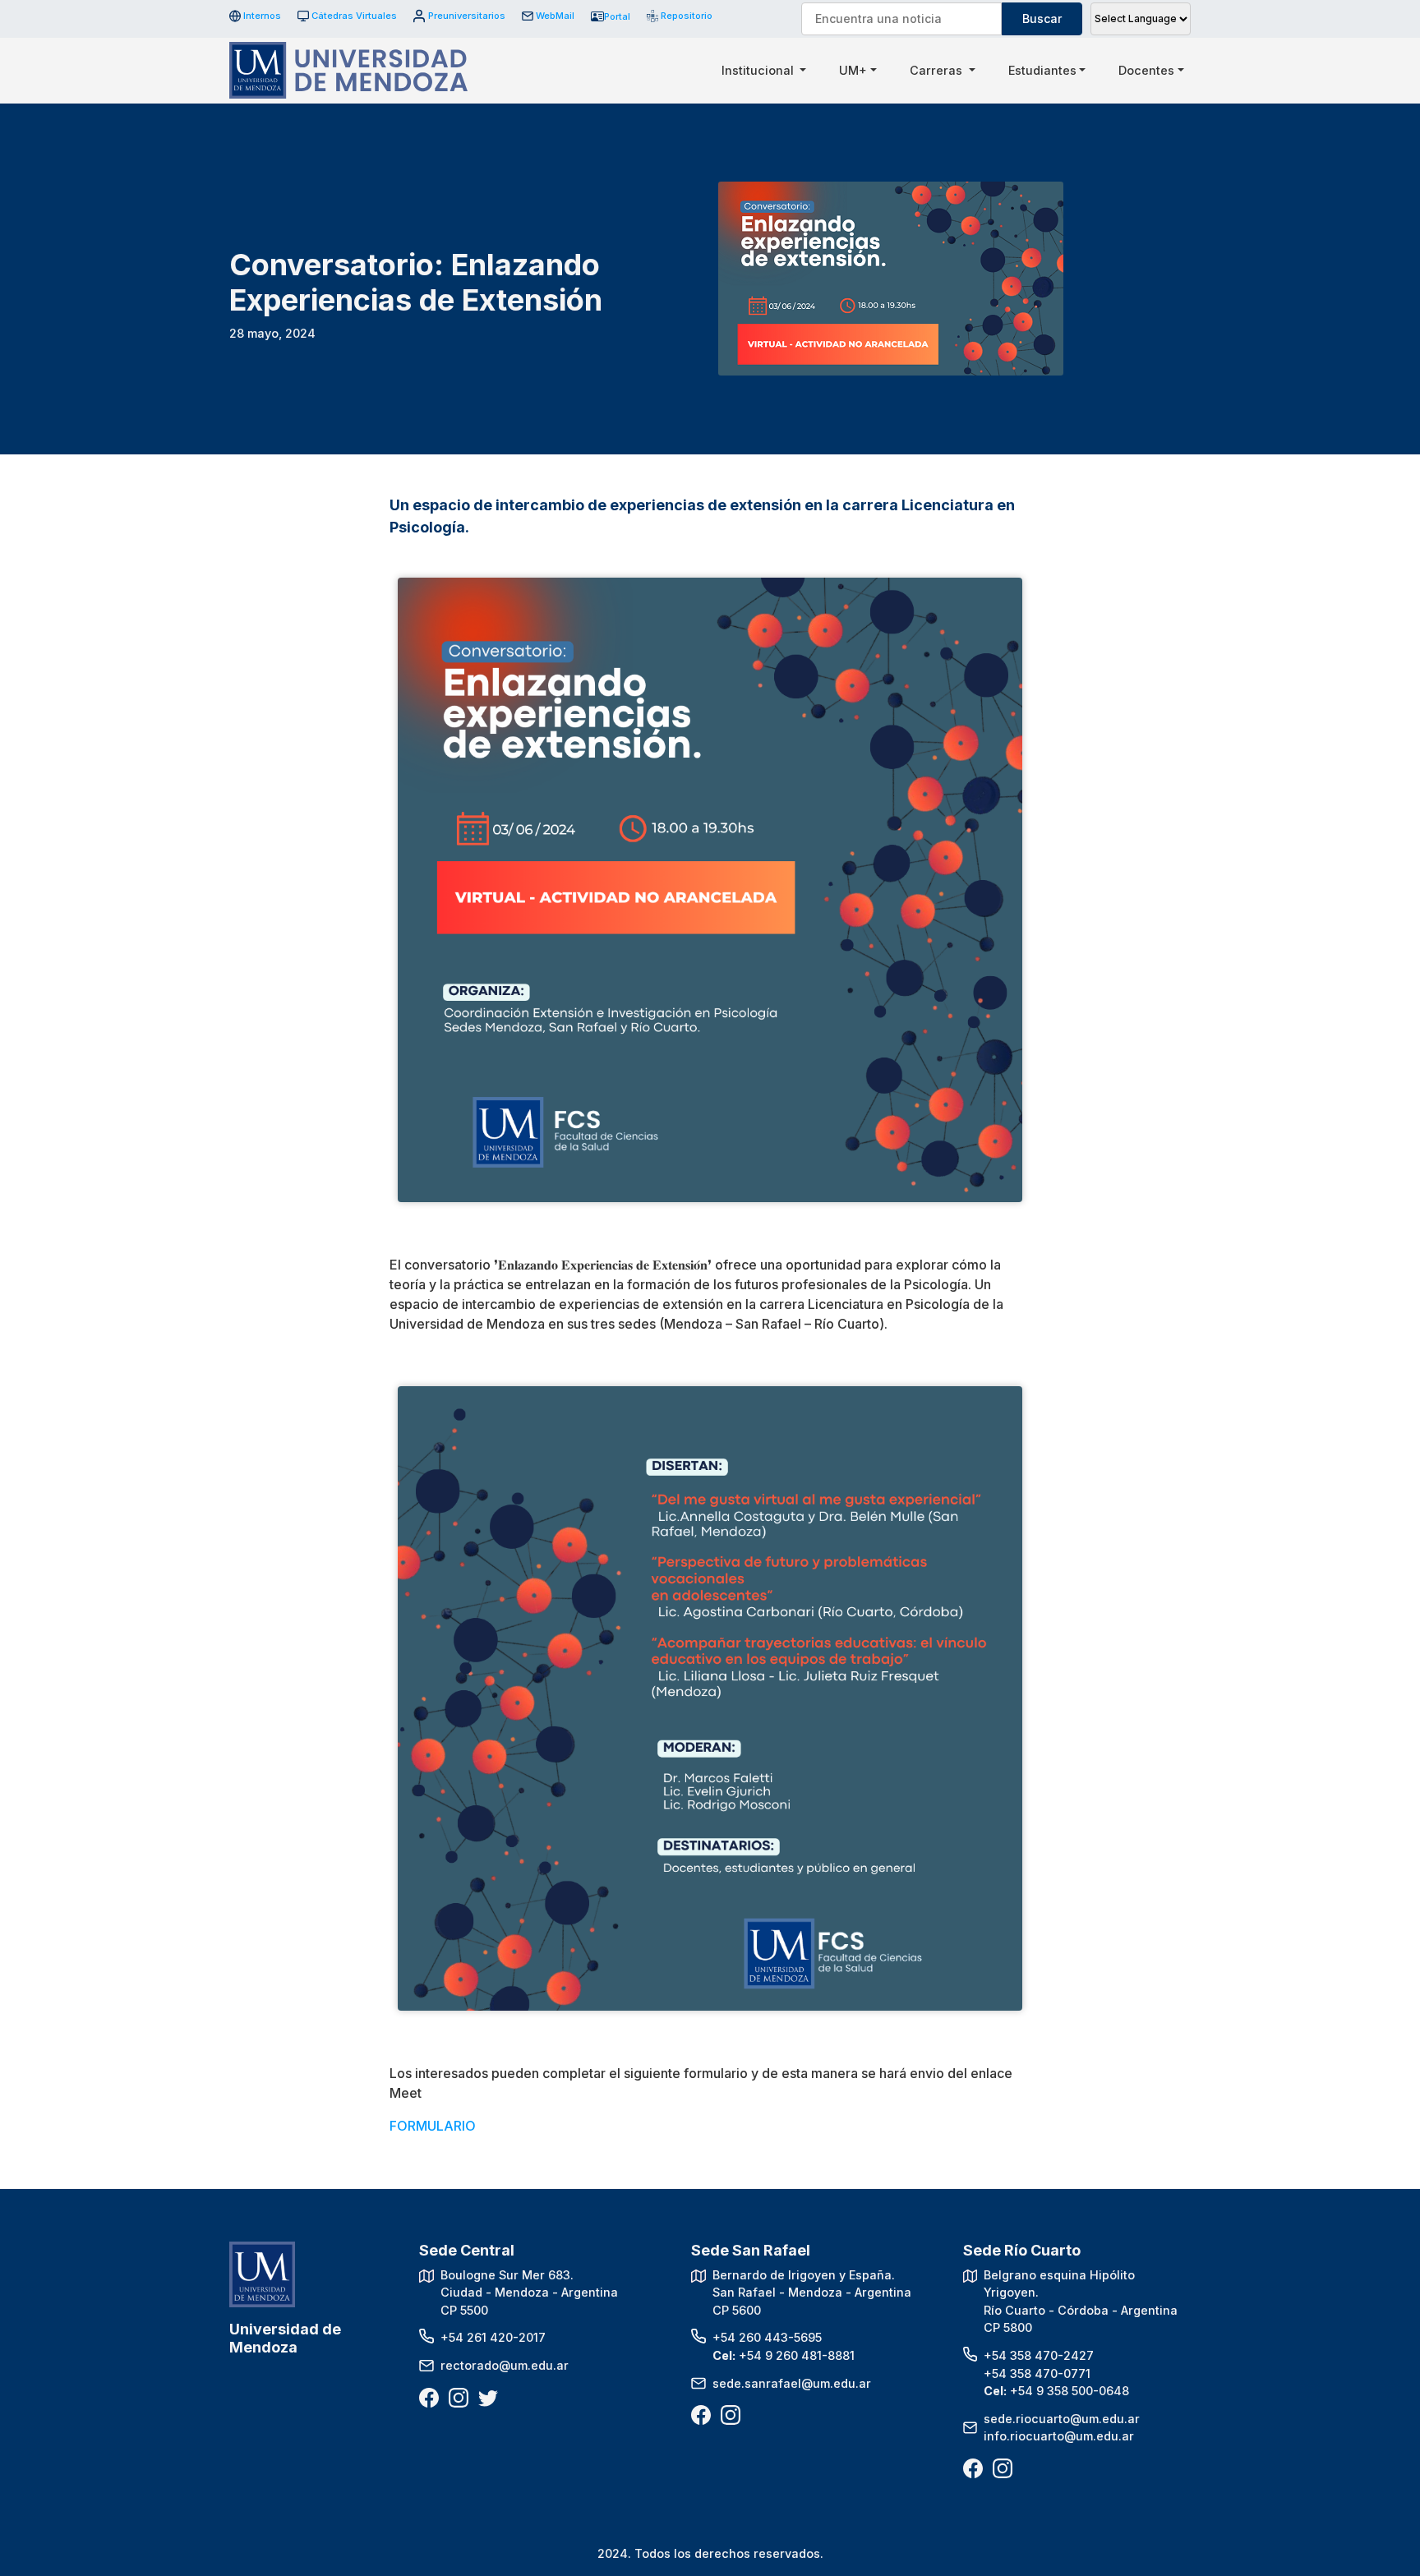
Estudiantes (1042, 70)
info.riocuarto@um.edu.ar (1059, 2436)
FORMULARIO (433, 2126)
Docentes (1146, 70)
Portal (617, 16)
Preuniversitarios (466, 16)
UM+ (853, 70)
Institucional (759, 70)
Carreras (938, 70)
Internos (262, 16)
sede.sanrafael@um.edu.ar (792, 2383)
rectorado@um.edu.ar (505, 2365)
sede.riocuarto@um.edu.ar (1062, 2419)
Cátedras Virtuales (354, 16)
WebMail (555, 16)
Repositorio (681, 16)
